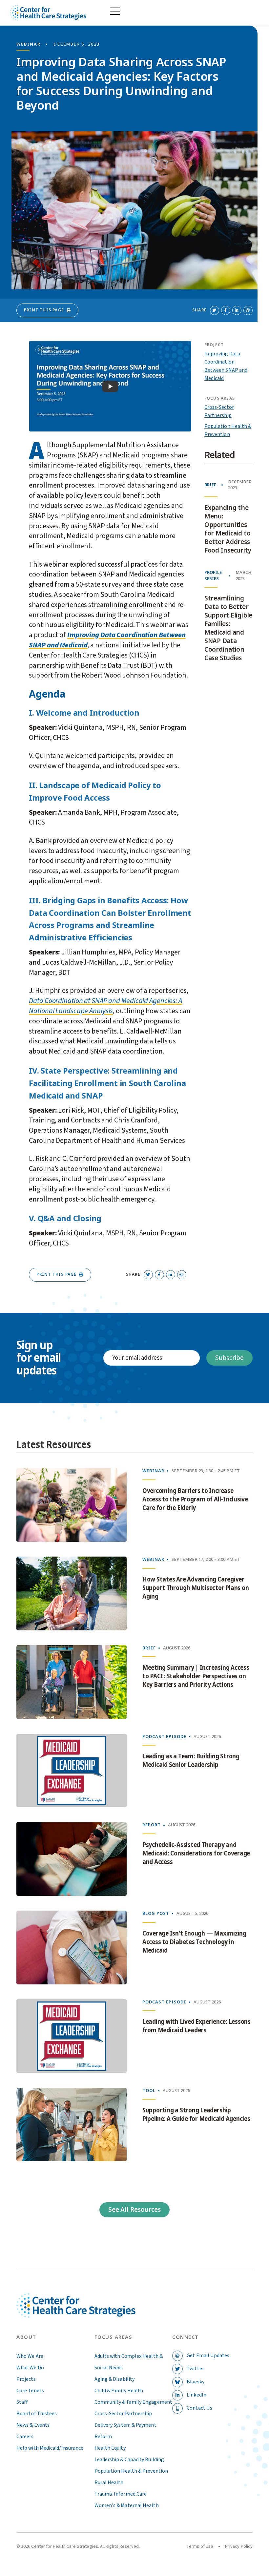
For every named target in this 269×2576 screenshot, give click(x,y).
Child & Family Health (119, 2391)
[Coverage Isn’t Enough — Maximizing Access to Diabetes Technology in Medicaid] (72, 1948)
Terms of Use (200, 2546)
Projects (26, 2379)
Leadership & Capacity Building (129, 2460)
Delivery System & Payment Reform (125, 2431)
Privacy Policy (239, 2546)
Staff (22, 2402)
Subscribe (229, 1358)
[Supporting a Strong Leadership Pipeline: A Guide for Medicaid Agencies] (72, 2125)
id (85, 645)
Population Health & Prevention (131, 2471)
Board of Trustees (37, 2414)
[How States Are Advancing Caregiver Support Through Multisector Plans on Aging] (72, 1593)
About (26, 2337)
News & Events (33, 2425)
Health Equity (110, 2448)
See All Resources (134, 2210)
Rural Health (109, 2482)
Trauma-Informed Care (121, 2494)
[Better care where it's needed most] (48, 13)
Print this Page (44, 310)
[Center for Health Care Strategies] (76, 2313)
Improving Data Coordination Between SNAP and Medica (107, 640)
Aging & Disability (114, 2379)
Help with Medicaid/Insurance (50, 2448)
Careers (25, 2437)
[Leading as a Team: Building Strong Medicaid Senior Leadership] (72, 1771)
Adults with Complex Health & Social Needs (129, 2362)
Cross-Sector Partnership (123, 2414)
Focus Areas (114, 2337)
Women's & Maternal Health (127, 2505)
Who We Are (30, 2356)
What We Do (30, 2368)
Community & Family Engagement (133, 2402)
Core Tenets (30, 2391)
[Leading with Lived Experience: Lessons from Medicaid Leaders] (72, 2036)
